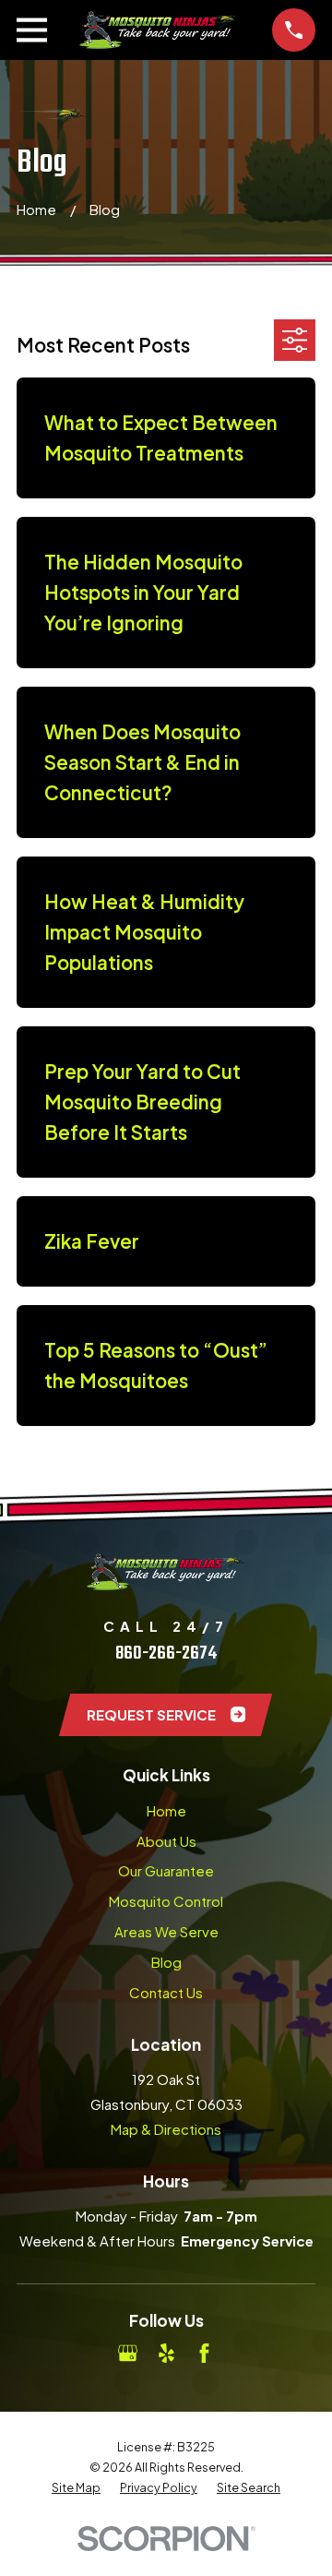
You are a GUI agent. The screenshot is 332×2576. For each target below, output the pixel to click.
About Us (166, 1841)
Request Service (151, 1714)
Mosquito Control (166, 1901)
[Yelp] (166, 2353)
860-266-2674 (166, 1653)
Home (166, 1810)
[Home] (160, 30)
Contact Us (166, 1992)
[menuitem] (76, 2487)
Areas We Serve (166, 1931)
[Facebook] (204, 2353)
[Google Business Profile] (128, 2353)
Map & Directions (166, 2129)
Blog (166, 1962)
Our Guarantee (166, 1870)
